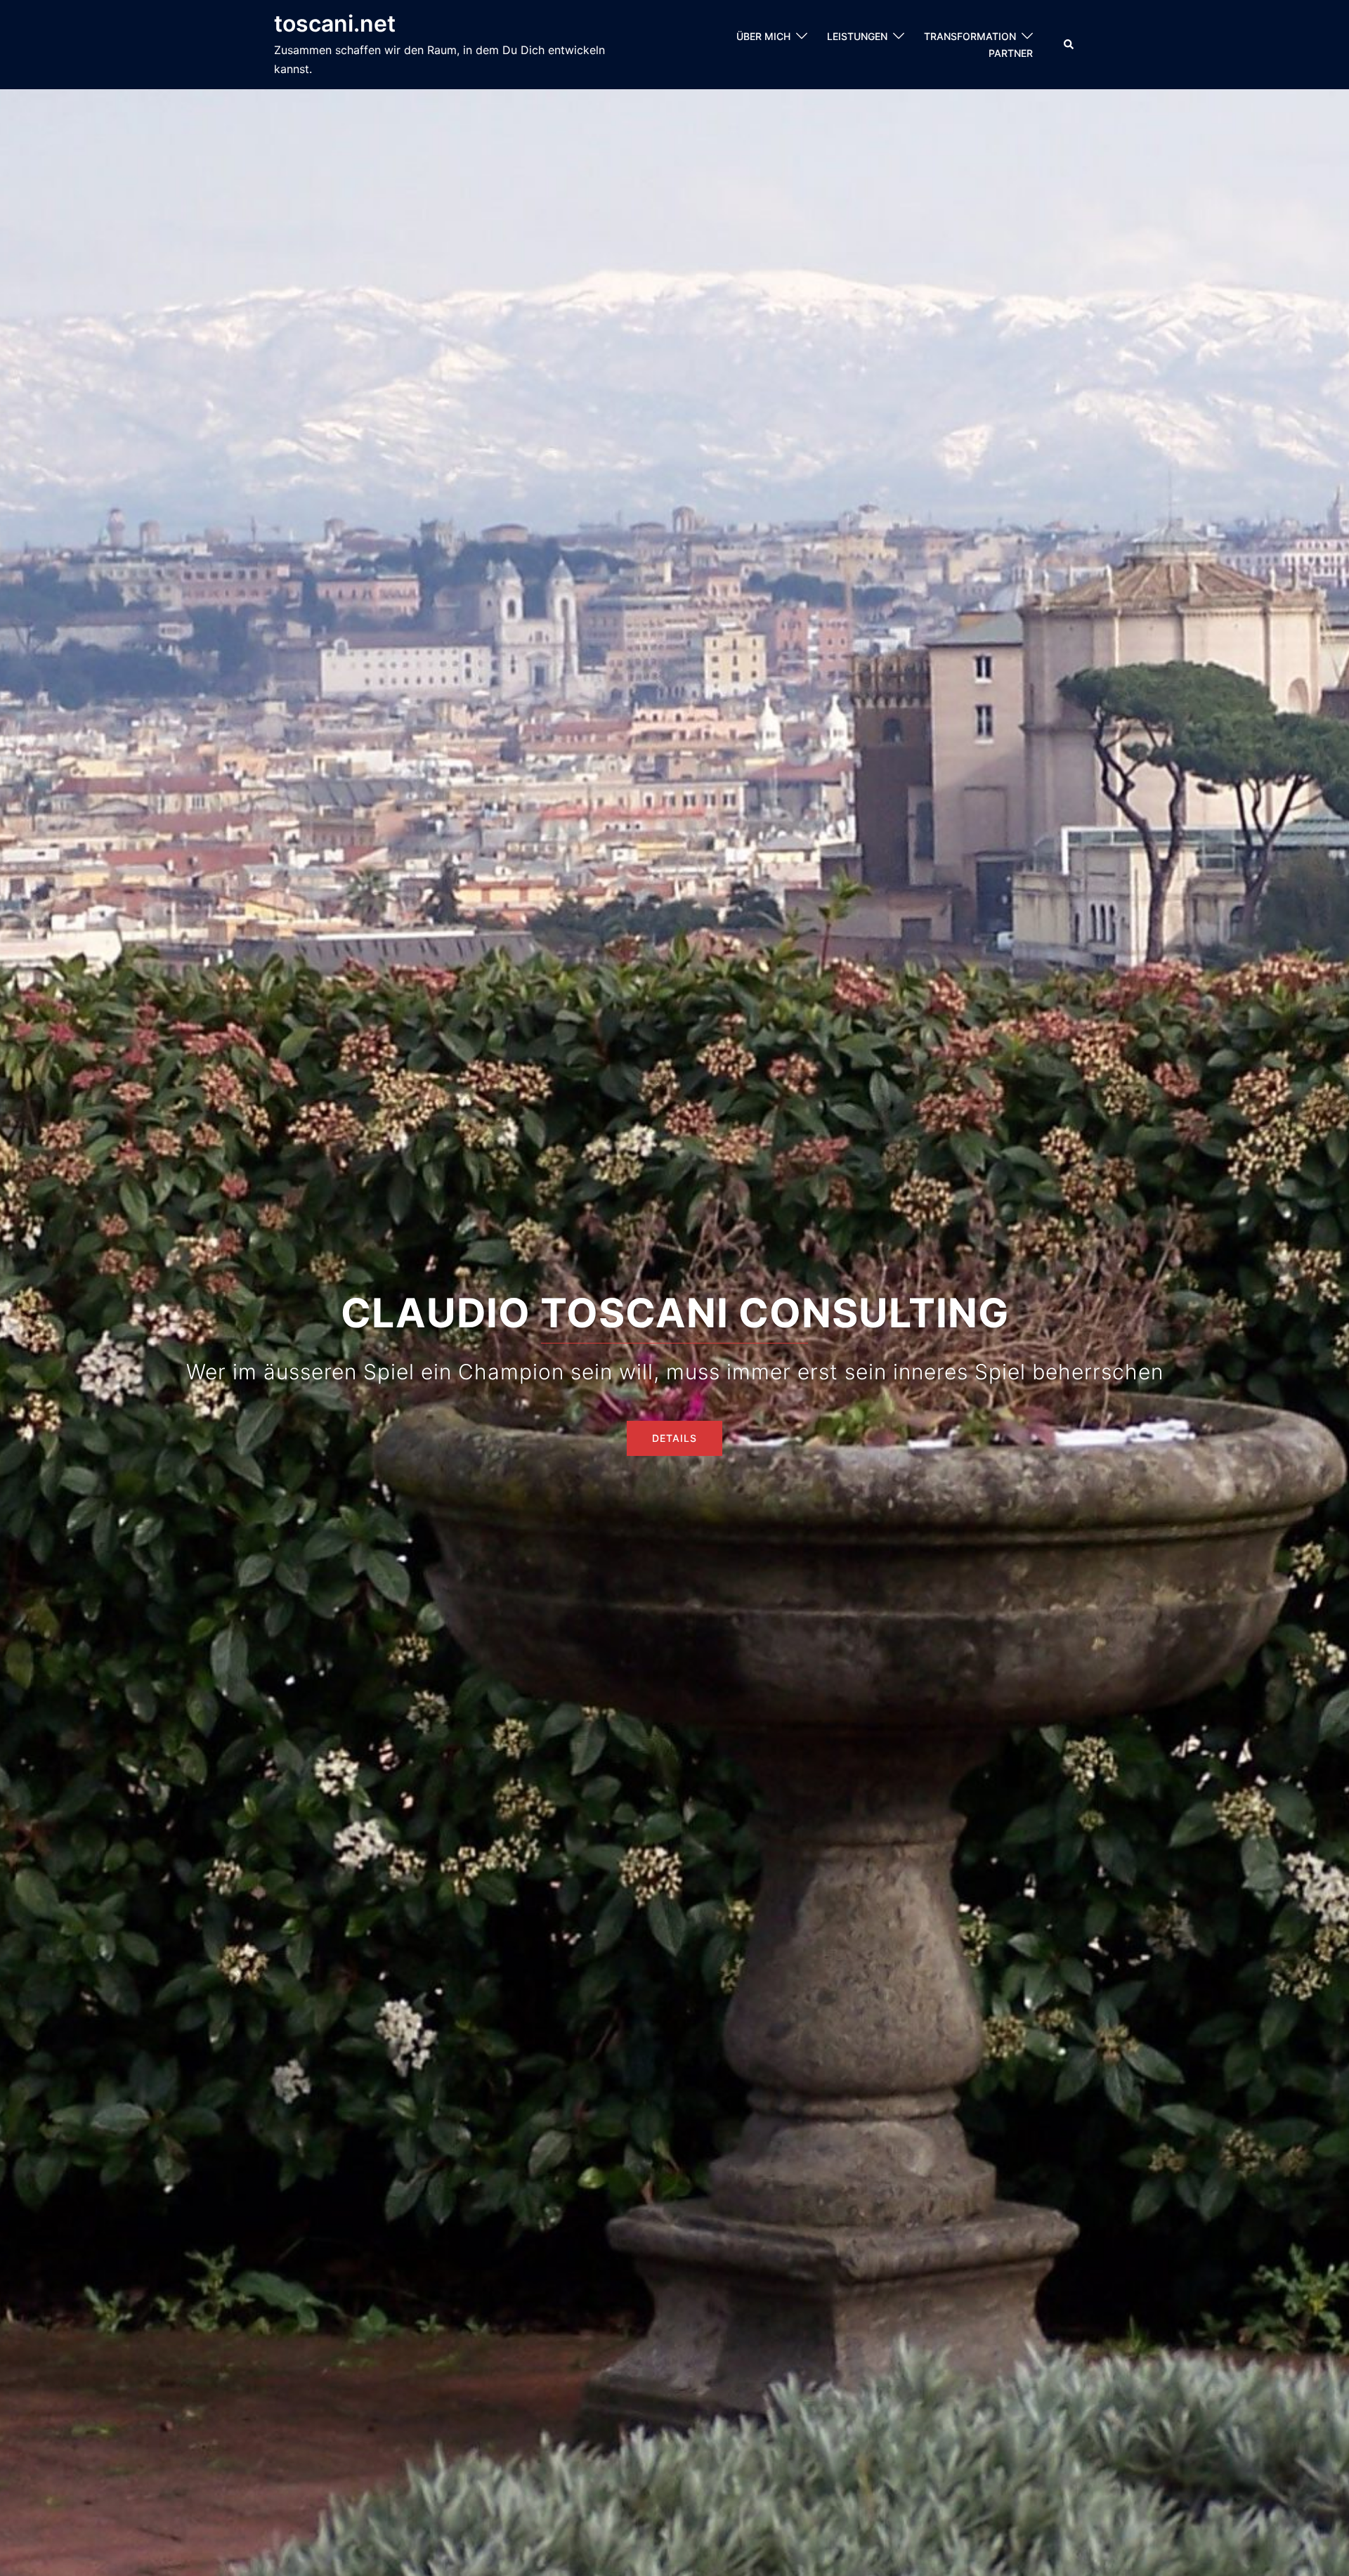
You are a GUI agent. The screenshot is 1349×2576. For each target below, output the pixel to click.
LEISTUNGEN (857, 36)
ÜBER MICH (763, 36)
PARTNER (1011, 53)
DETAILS (674, 1438)
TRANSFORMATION (970, 36)
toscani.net (335, 24)
